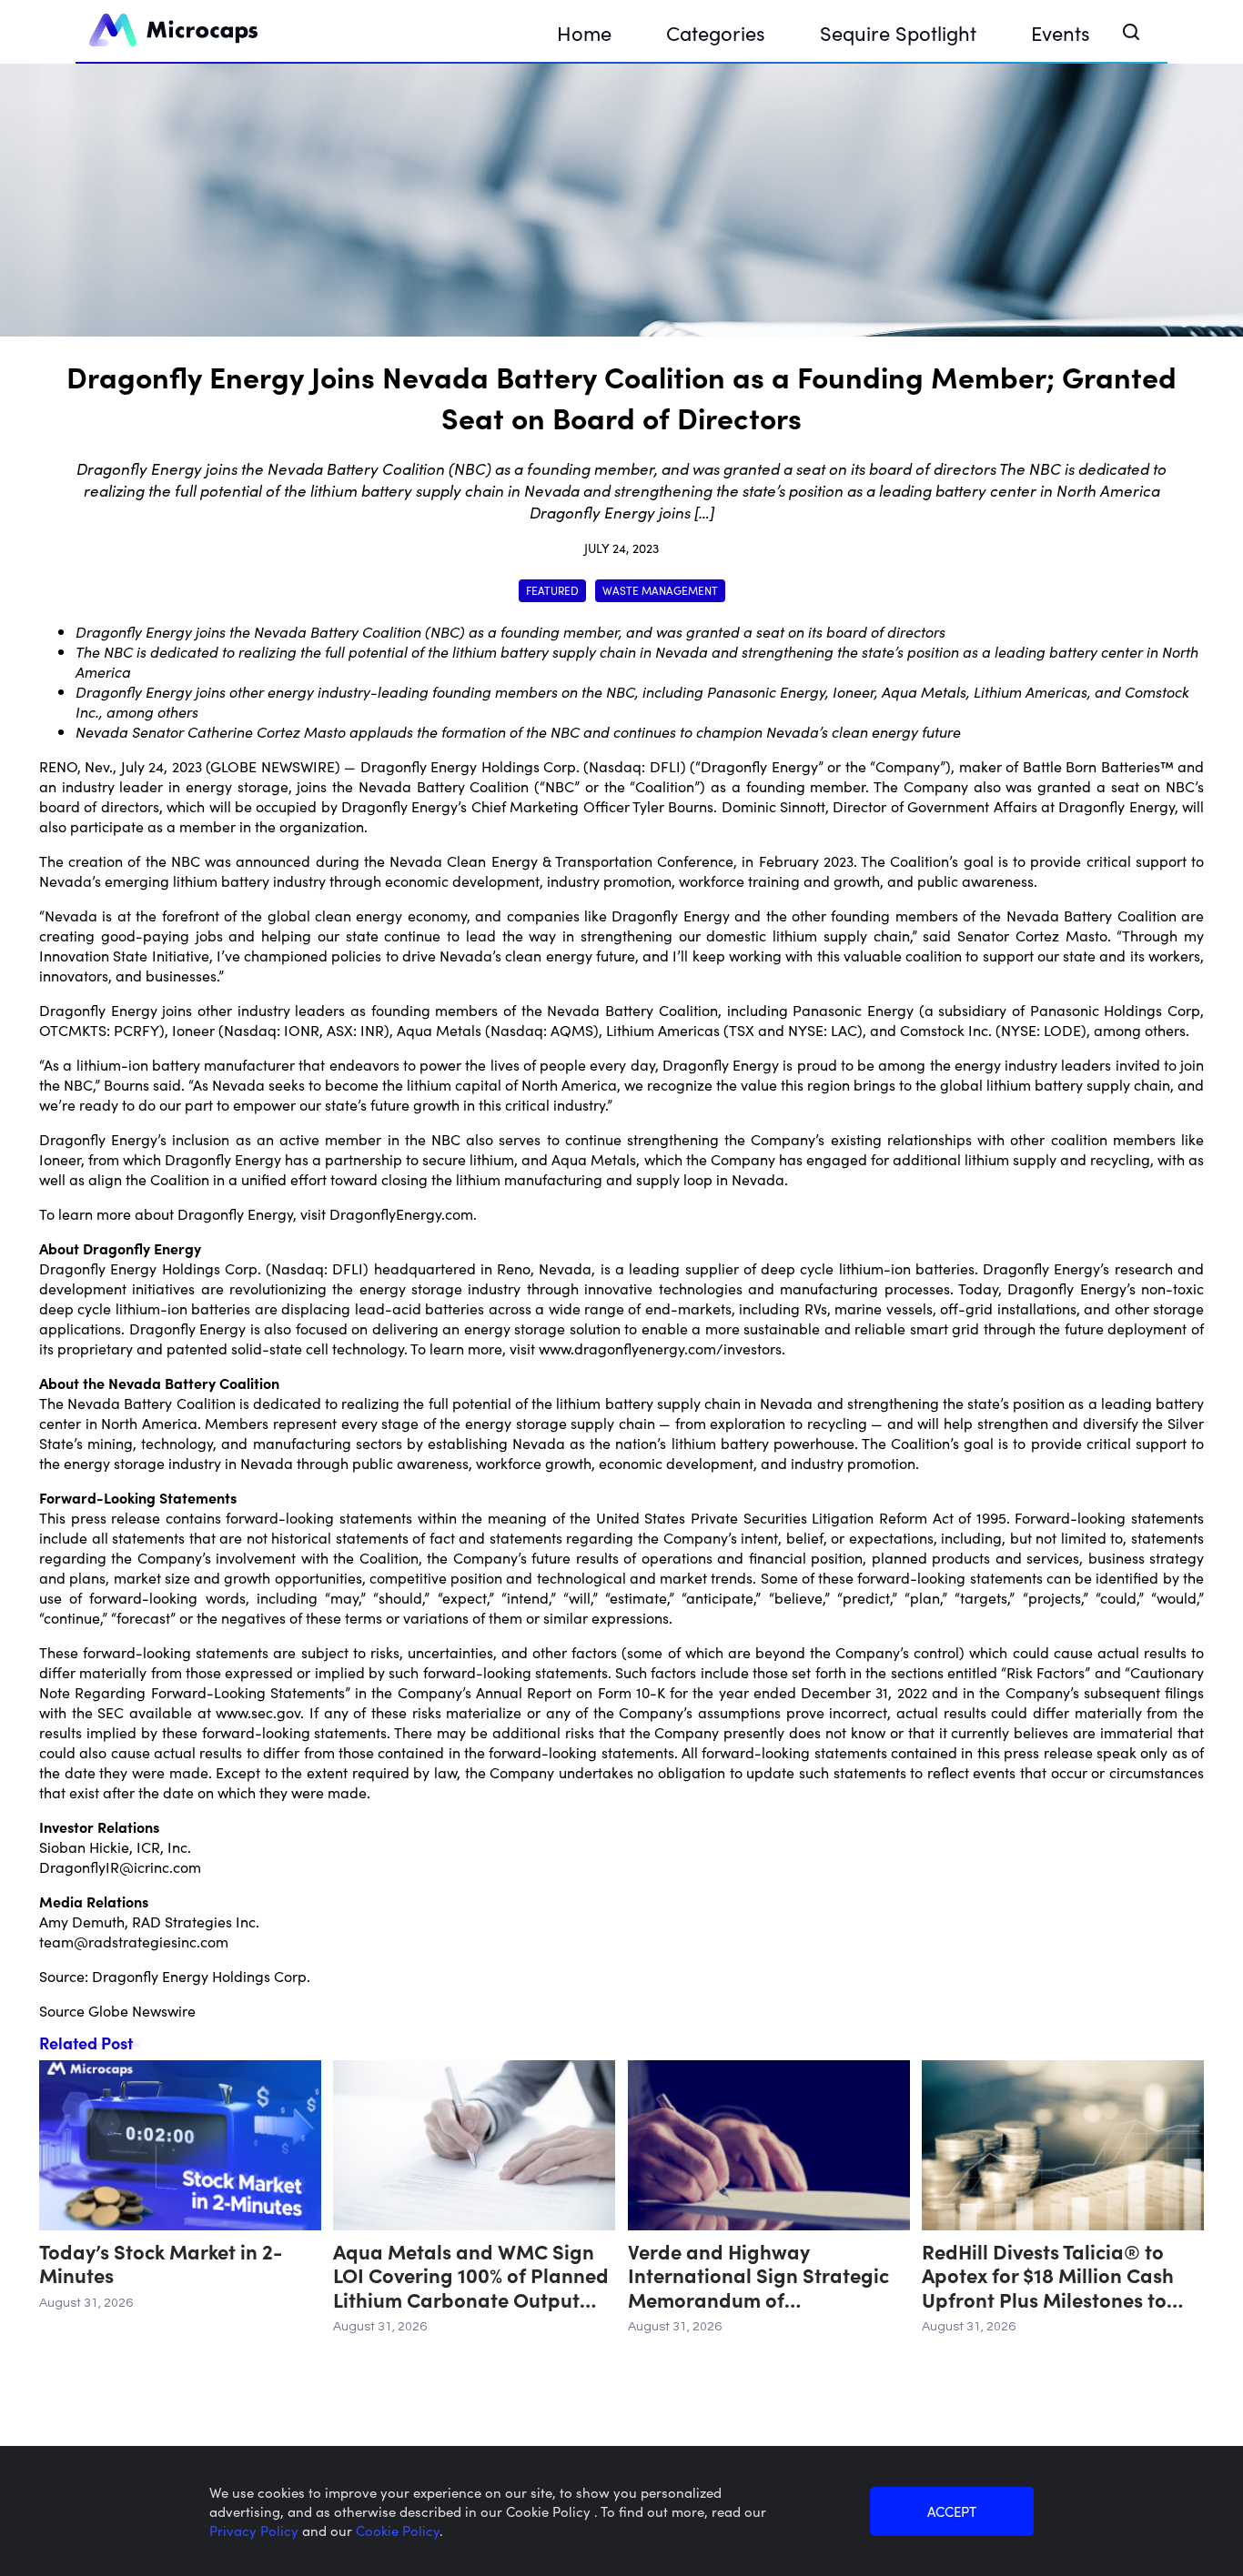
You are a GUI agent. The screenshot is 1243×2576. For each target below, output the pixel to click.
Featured (552, 590)
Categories (716, 32)
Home (584, 32)
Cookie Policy (398, 2530)
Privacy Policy (256, 2530)
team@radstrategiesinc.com (134, 1941)
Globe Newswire (142, 2010)
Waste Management (660, 590)
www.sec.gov (258, 1712)
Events (1061, 32)
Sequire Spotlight (898, 32)
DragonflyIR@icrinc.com (120, 1867)
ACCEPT (952, 2511)
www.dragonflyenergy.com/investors (660, 1348)
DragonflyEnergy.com (401, 1213)
